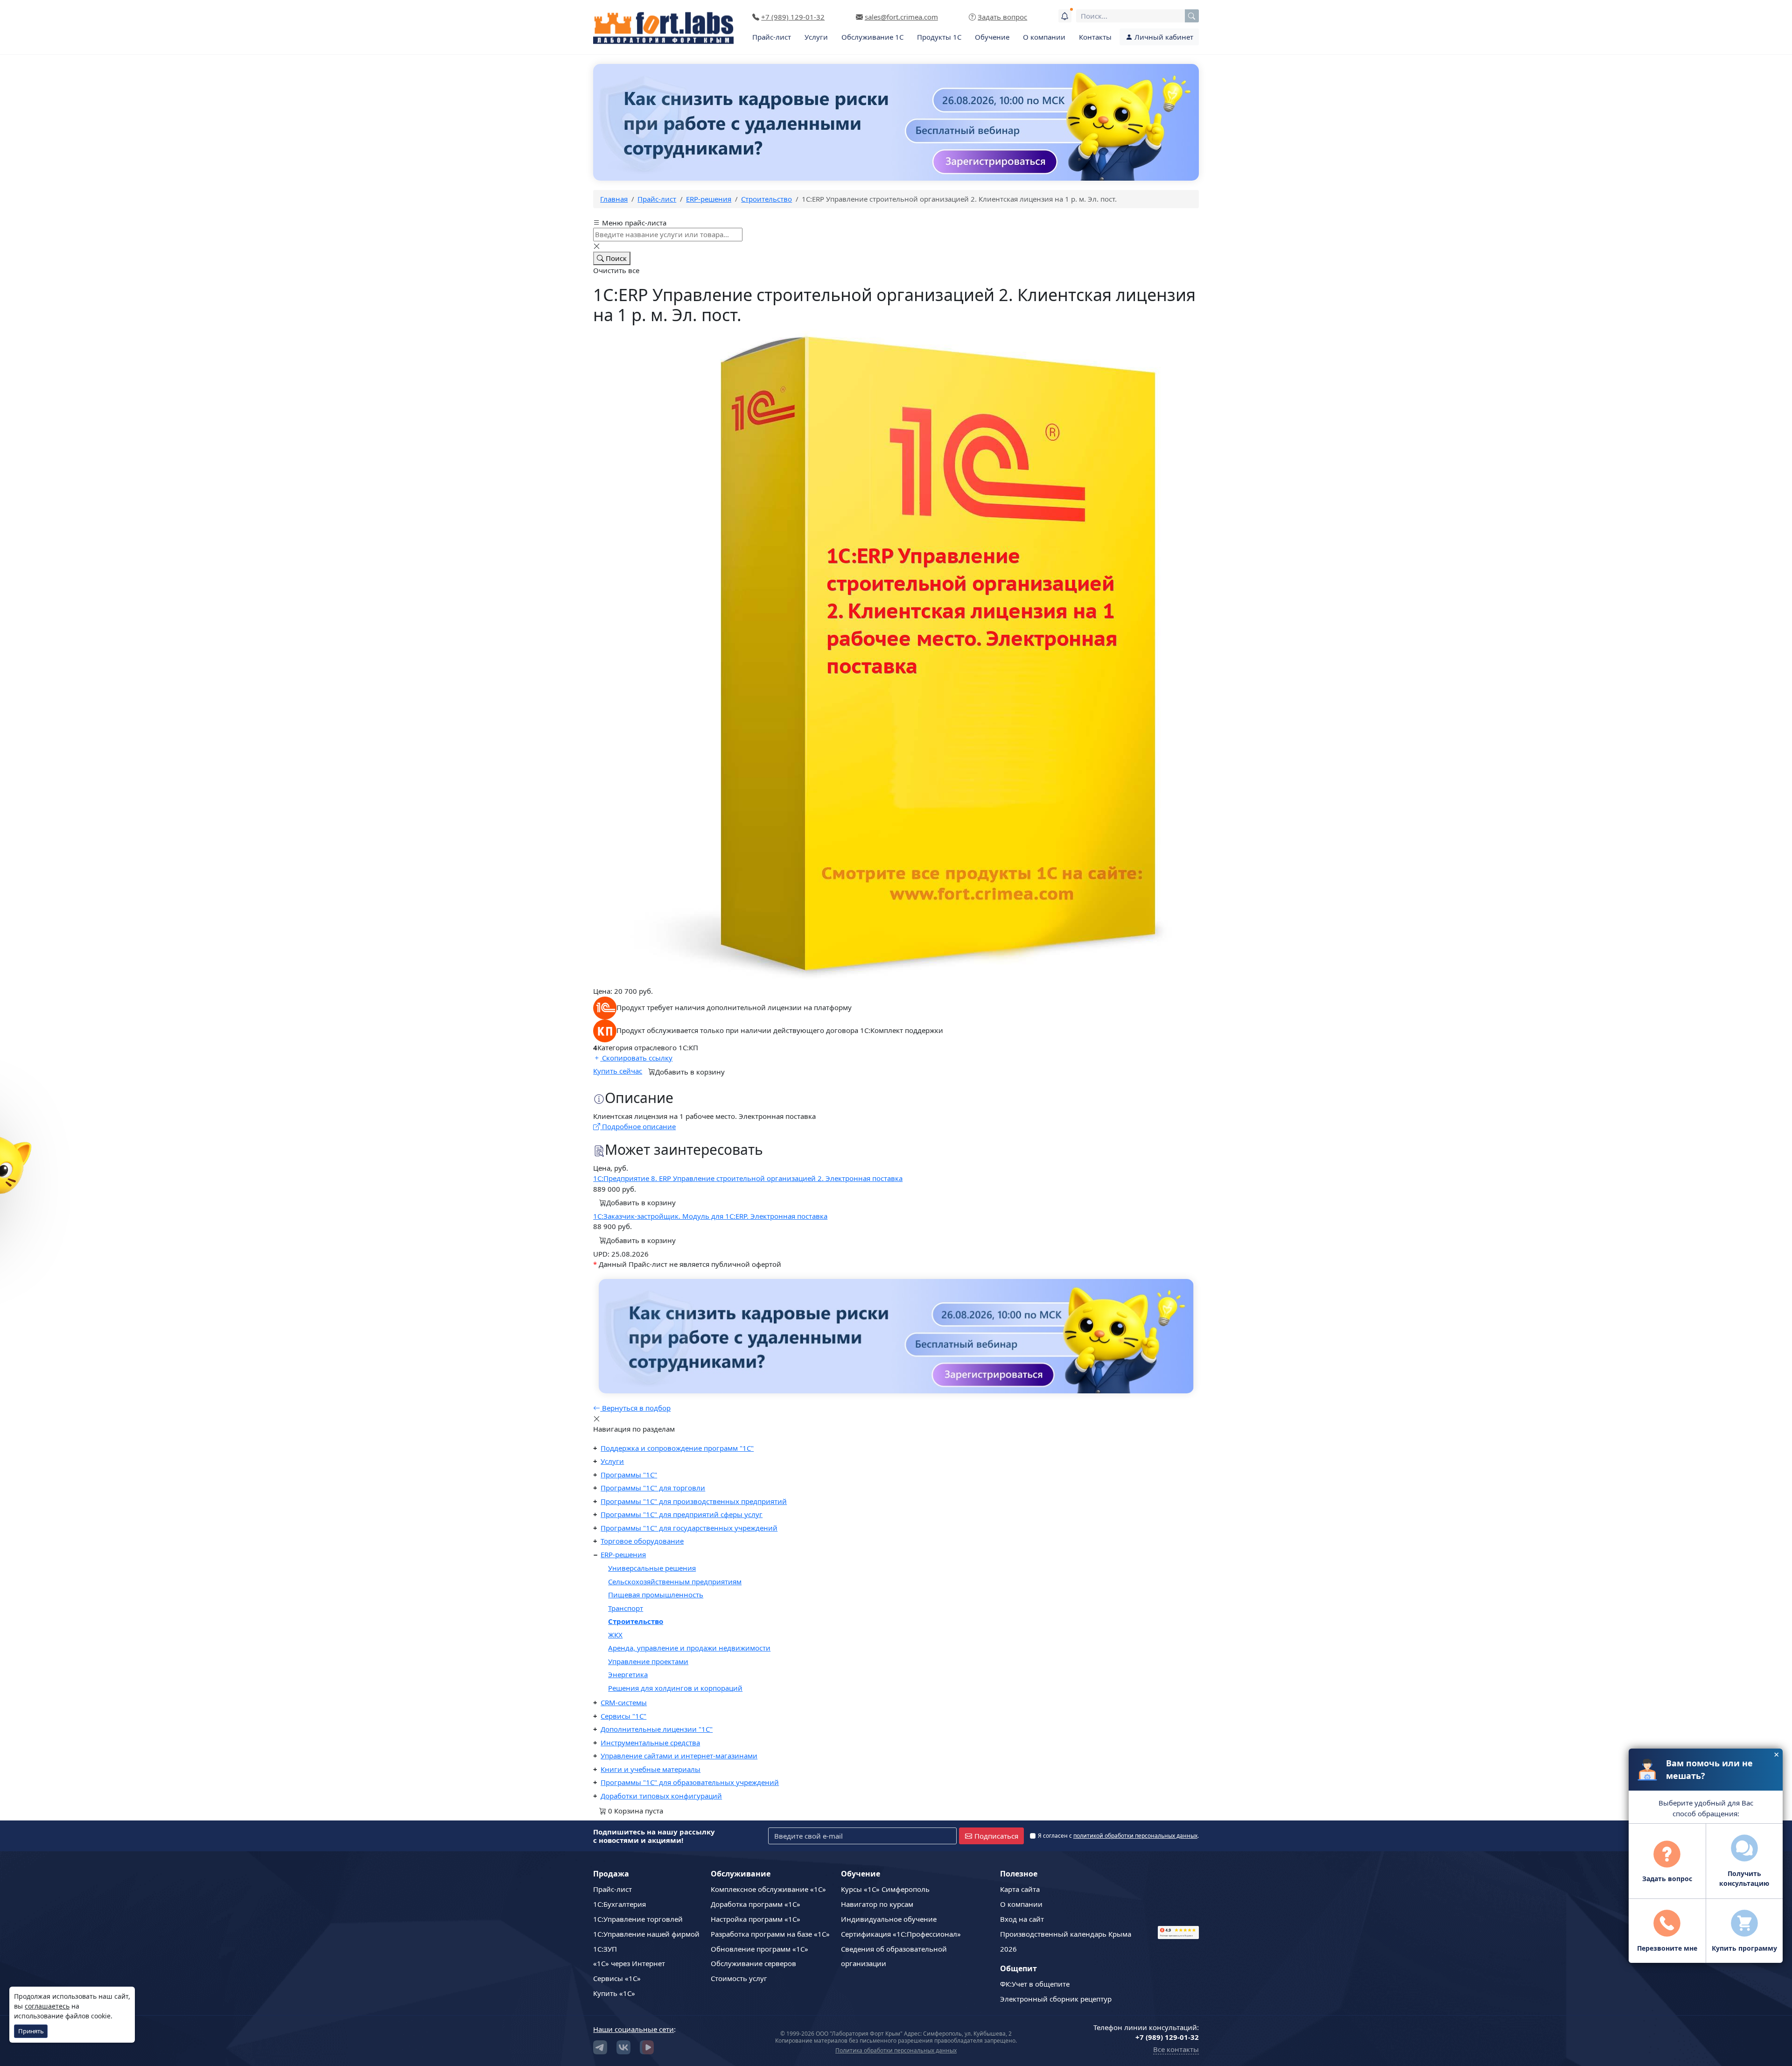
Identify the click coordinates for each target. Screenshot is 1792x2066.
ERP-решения (623, 1554)
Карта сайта (1020, 1889)
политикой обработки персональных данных (1135, 1836)
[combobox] (1137, 16)
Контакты (1095, 37)
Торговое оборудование (642, 1541)
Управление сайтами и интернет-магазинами (679, 1756)
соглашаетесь (47, 2006)
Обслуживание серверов (753, 1963)
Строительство (636, 1621)
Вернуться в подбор (635, 1408)
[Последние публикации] (1065, 16)
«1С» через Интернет (629, 1963)
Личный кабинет (1163, 37)
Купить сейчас (618, 1071)
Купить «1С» (614, 1993)
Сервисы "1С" (623, 1716)
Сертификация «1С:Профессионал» (901, 1934)
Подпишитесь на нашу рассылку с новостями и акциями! (654, 1836)
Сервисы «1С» (617, 1978)
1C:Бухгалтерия (619, 1904)
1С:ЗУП (605, 1949)
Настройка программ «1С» (756, 1919)
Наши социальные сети (633, 2029)
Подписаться (996, 1836)
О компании (1044, 37)
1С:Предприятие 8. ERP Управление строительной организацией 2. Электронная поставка (748, 1178)
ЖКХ (615, 1635)
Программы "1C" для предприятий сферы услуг (682, 1514)
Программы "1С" (629, 1475)
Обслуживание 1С (872, 37)
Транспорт (626, 1608)
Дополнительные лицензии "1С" (657, 1729)
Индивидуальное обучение (889, 1919)
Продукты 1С (939, 37)
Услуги (816, 37)
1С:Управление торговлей (638, 1919)
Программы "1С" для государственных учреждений (689, 1528)
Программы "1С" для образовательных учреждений (690, 1782)
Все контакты (1176, 2049)
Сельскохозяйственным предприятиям (675, 1581)
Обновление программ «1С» (759, 1949)
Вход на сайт (1022, 1919)
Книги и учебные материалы (651, 1769)
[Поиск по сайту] (1192, 16)
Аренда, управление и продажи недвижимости (689, 1648)
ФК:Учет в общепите (1035, 1984)
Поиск (615, 258)
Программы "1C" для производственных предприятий (694, 1501)
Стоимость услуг (739, 1978)
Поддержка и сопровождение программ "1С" (677, 1448)
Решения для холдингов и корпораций (675, 1688)
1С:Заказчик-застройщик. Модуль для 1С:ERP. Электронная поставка (710, 1216)
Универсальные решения (652, 1568)
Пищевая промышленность (656, 1595)
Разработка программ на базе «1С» (770, 1934)
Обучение (992, 37)
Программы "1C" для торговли (653, 1488)
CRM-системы (624, 1702)
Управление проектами (648, 1661)
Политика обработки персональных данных (896, 2050)
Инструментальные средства (650, 1743)
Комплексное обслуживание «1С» (768, 1889)
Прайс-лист (772, 37)
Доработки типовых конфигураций (661, 1796)
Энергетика (628, 1674)
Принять (31, 2031)
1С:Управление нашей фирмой (646, 1934)
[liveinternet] (1178, 1893)
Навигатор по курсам (877, 1904)
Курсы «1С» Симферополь (885, 1889)
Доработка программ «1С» (756, 1904)
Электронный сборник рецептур (1056, 1999)
